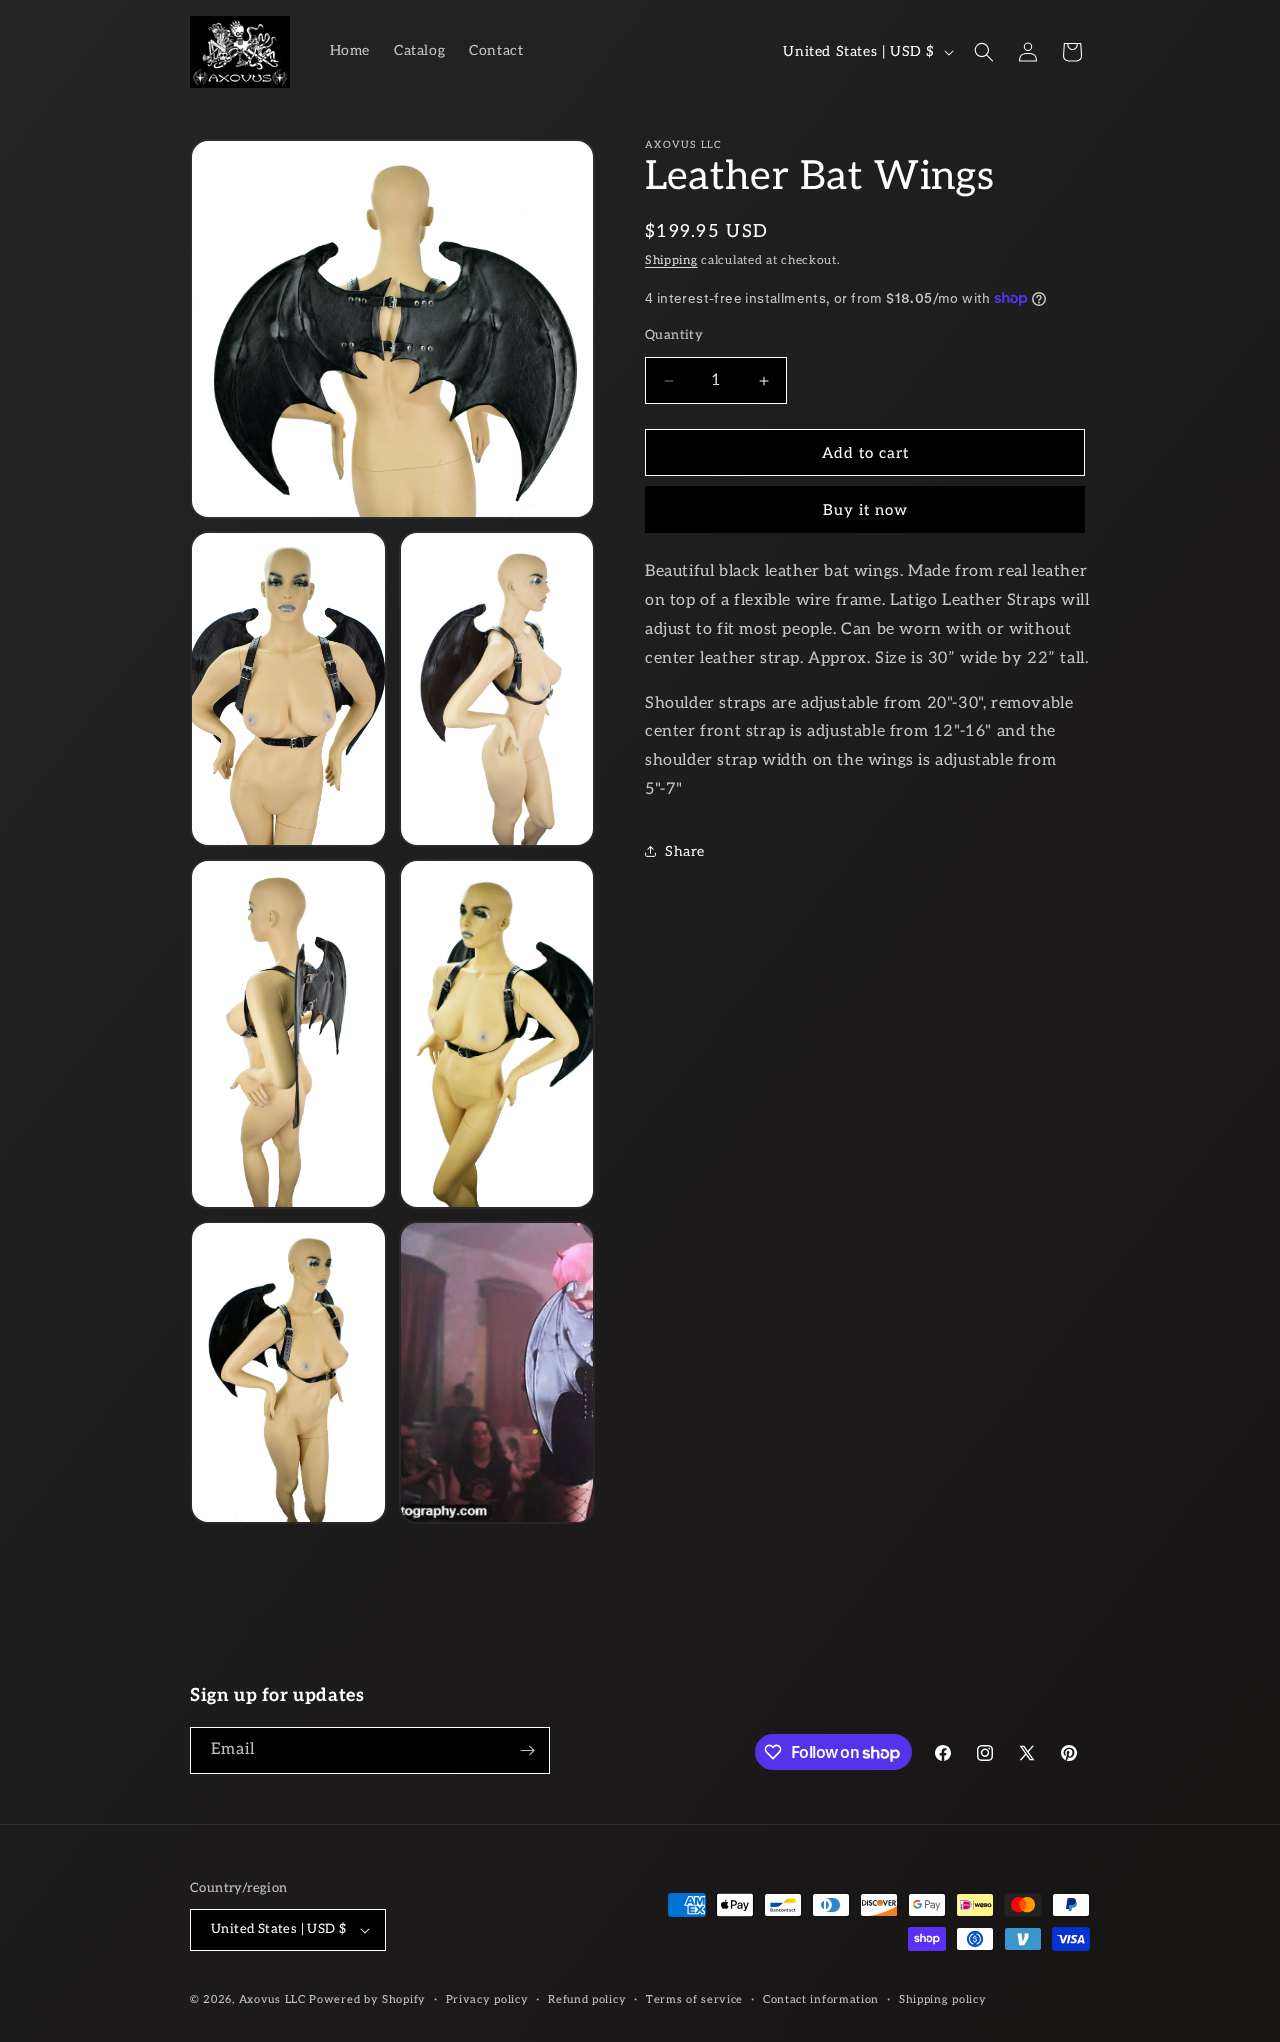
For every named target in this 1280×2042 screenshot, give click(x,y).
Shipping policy (943, 1998)
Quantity (674, 335)
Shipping (671, 260)
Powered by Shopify (367, 1999)
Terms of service (694, 1998)
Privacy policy (487, 1998)
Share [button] (685, 851)
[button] (984, 52)
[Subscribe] (527, 1750)
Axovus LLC (272, 1999)
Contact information (821, 1998)
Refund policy (587, 1998)
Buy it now (865, 510)
